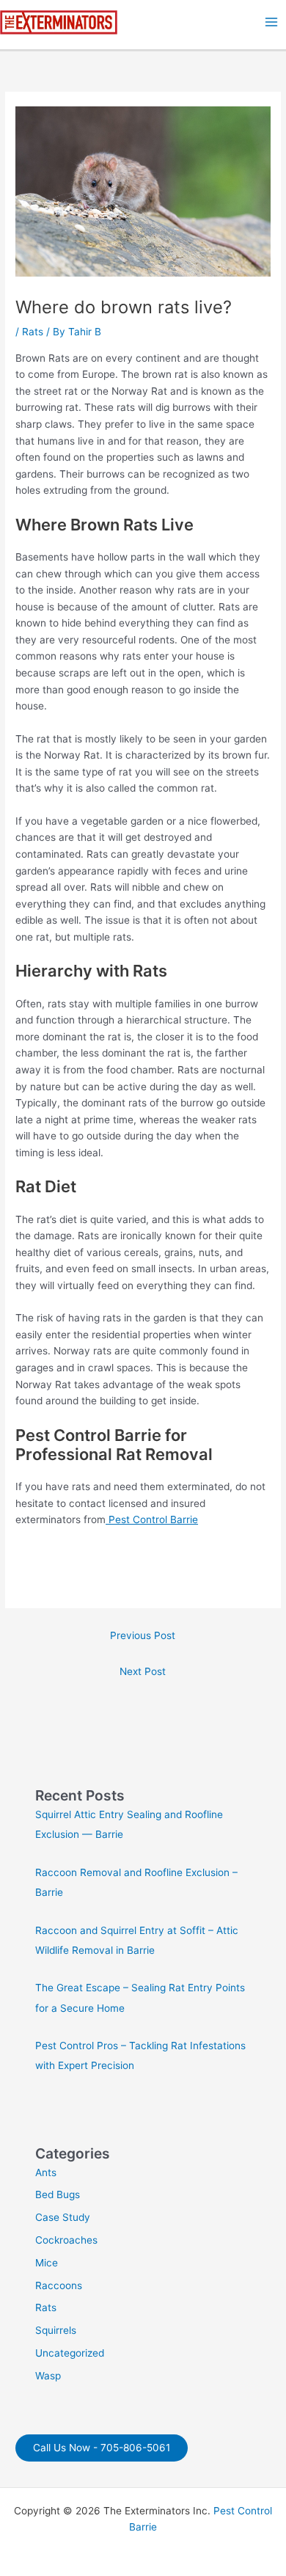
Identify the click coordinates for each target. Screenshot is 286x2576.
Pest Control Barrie (152, 1519)
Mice (47, 2263)
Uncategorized (70, 2353)
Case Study (63, 2217)
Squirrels (56, 2330)
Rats (33, 332)
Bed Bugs (58, 2194)
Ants (46, 2172)
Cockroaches (66, 2240)
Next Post (143, 1671)
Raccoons (59, 2285)
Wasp (48, 2376)
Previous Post (143, 1635)
